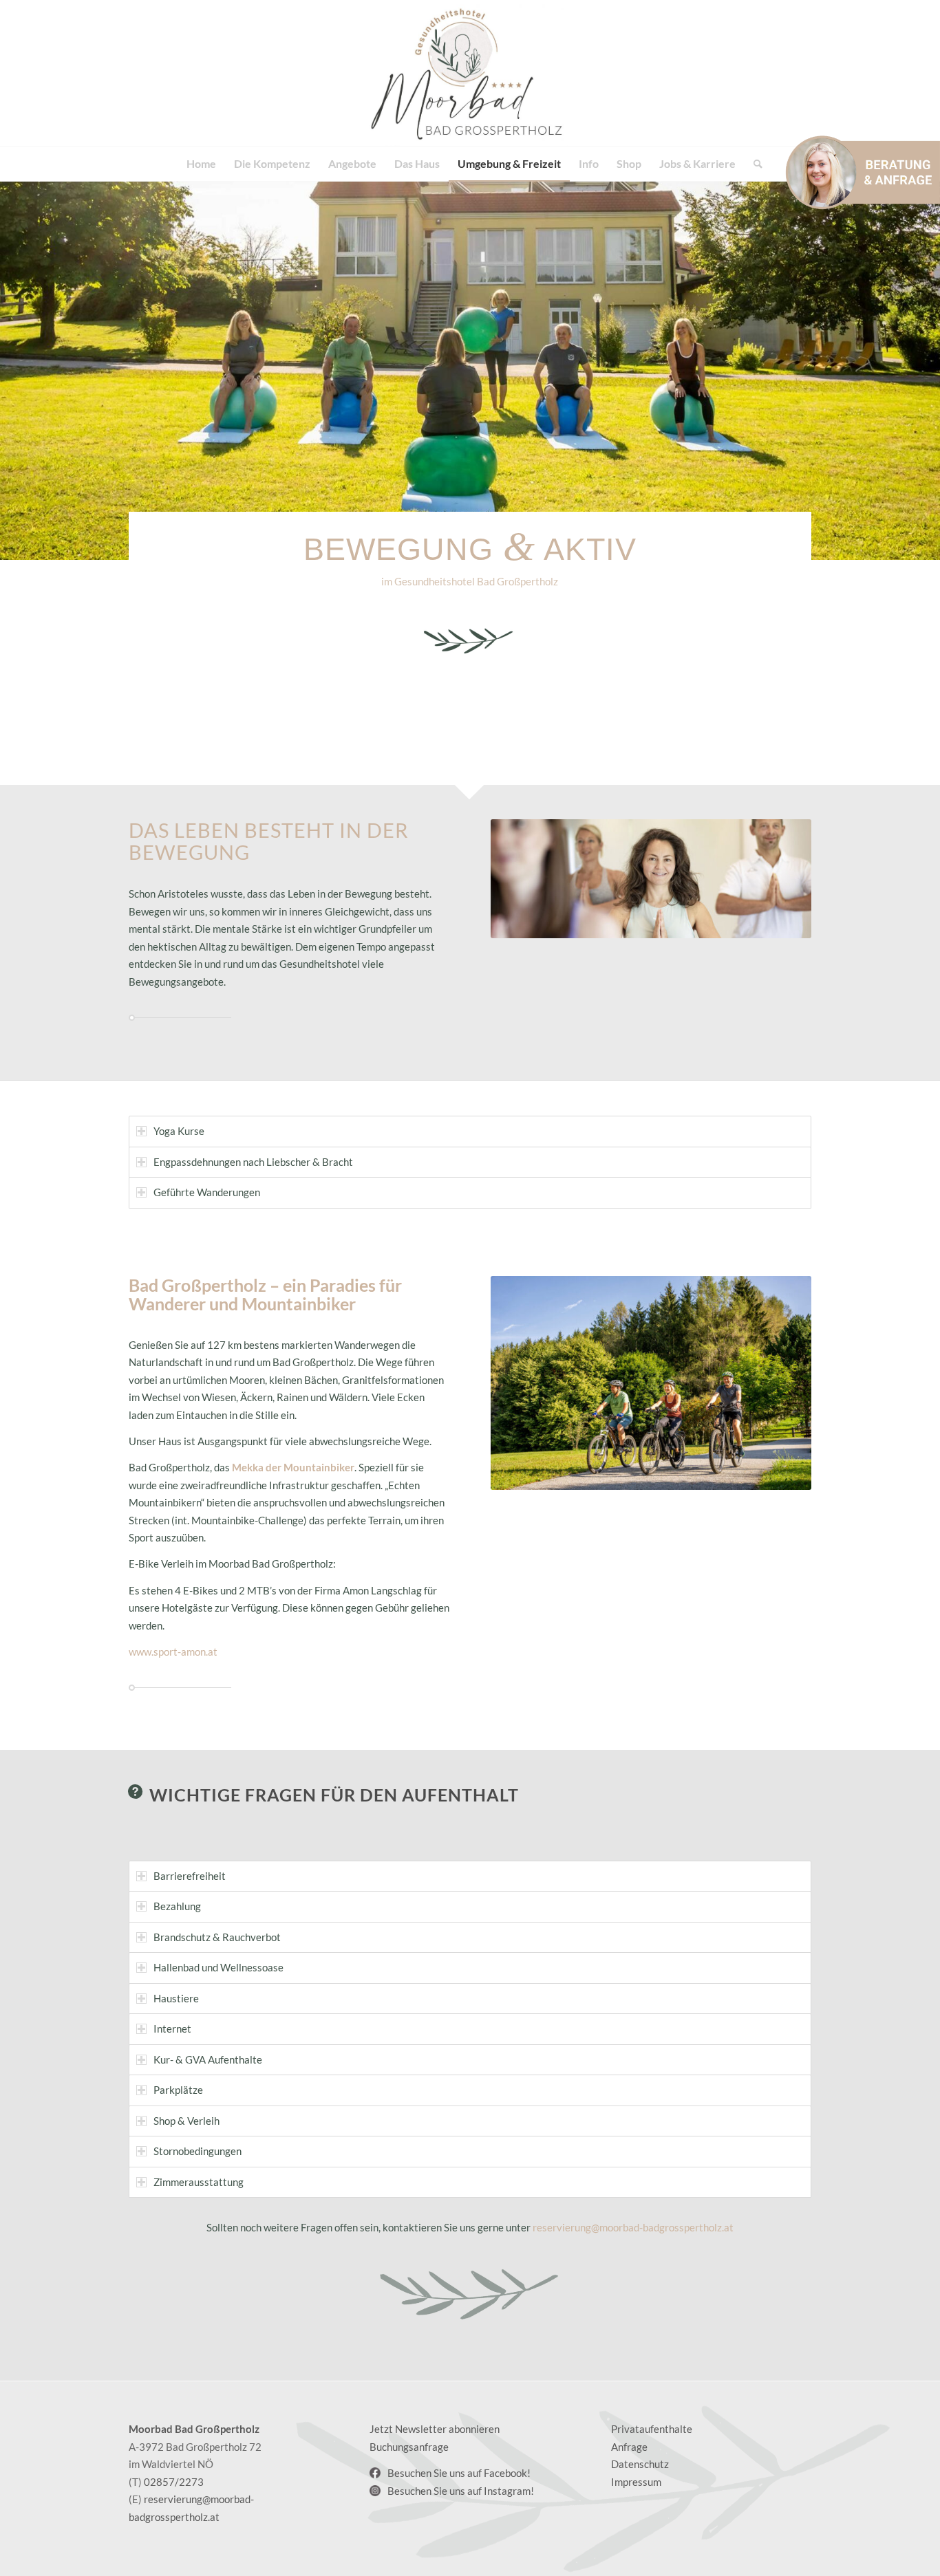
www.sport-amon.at (173, 1652)
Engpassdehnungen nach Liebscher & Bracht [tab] (253, 1162)
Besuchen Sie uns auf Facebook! (459, 2473)
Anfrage (629, 2447)
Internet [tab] (172, 2028)
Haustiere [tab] (176, 1998)
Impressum (636, 2482)
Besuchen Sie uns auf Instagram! (461, 2491)
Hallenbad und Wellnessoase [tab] (218, 1967)
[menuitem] (201, 164)
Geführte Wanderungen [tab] (207, 1192)
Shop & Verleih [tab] (186, 2121)
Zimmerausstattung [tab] (199, 2182)
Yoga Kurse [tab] (179, 1131)
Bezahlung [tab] (177, 1906)
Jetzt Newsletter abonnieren (435, 2429)
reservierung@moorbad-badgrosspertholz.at (633, 2227)
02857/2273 (174, 2482)
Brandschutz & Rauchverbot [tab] (217, 1937)
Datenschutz (640, 2464)
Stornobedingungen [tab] (197, 2151)
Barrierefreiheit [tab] (190, 1876)
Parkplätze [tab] (178, 2090)
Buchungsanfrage (409, 2447)
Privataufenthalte (652, 2429)
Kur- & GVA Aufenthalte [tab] (208, 2059)
